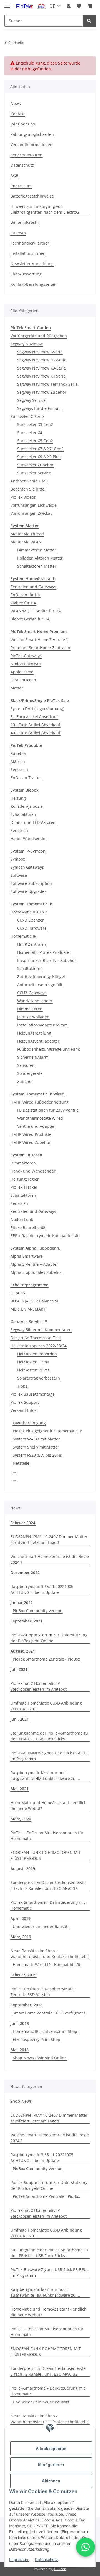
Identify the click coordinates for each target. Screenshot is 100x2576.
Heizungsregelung (34, 1033)
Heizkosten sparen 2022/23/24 (39, 1346)
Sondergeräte (30, 1073)
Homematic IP (23, 936)
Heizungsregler (25, 1179)
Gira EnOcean (23, 680)
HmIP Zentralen (32, 944)
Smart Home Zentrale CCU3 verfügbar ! (49, 2013)
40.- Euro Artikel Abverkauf (35, 733)
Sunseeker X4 (30, 433)
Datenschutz (47, 2559)
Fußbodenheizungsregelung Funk (48, 1049)
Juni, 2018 (20, 2023)
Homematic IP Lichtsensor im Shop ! (46, 2031)
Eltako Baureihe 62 (28, 1227)
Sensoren (19, 769)
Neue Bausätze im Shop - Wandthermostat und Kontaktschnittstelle (50, 1954)
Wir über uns (23, 124)
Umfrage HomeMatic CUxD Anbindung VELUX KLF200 (46, 1706)
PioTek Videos (23, 497)
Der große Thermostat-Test (36, 1338)
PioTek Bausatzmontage (33, 1394)
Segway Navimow (27, 344)
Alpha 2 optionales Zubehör (36, 1272)
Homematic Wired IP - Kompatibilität (47, 1965)
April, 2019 (21, 1918)
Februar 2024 (23, 1523)
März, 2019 (21, 1937)
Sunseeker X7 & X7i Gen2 (40, 449)
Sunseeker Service (34, 473)
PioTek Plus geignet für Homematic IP (47, 1431)
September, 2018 (27, 2005)
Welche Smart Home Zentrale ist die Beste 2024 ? (50, 1559)
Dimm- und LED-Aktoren (33, 822)
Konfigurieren (51, 2465)
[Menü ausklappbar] (7, 3)
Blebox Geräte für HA (30, 619)
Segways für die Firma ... (40, 408)
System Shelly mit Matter (36, 1447)
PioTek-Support (25, 1402)
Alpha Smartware (27, 1256)
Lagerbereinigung (29, 1423)
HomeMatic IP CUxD (29, 912)
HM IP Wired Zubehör (31, 1142)
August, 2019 (23, 1869)
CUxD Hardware (32, 928)
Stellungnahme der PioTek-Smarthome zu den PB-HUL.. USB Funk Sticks (49, 1736)
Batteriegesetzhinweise (32, 196)
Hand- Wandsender (29, 838)
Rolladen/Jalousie (27, 806)
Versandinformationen (32, 145)
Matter (17, 688)
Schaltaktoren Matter (37, 566)
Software (19, 875)
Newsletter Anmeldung (32, 264)
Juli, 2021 (19, 1669)
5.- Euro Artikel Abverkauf (34, 717)
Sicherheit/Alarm (33, 1057)
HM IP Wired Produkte (31, 1134)
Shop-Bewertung (26, 274)
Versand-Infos (23, 1410)
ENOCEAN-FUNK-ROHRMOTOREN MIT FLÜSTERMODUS (46, 1855)
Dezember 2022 (25, 1573)
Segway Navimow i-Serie (40, 352)
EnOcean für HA (25, 595)
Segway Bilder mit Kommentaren (41, 1330)
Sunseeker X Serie (27, 416)
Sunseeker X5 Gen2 (35, 441)
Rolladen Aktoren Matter (40, 558)
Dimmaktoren (30, 1009)
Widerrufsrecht (25, 222)
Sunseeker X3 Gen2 (35, 424)
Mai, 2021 (20, 1789)
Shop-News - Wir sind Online (40, 2058)
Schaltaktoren (23, 814)
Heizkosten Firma (33, 1362)
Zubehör (18, 753)
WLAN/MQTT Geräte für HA (36, 611)
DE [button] (52, 6)
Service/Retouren (27, 155)
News (16, 103)
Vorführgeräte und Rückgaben (39, 336)
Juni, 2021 (20, 1719)
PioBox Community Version (38, 1611)
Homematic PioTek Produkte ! (44, 952)
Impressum (19, 2559)
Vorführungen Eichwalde (34, 505)
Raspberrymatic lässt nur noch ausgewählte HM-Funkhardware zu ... (45, 1775)
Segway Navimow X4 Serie (41, 376)
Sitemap (18, 233)
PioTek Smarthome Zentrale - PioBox (46, 1659)
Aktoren (18, 761)
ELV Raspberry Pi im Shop (37, 2039)
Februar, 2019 (23, 1975)
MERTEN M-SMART (28, 1309)
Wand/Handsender (35, 1001)
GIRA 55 (18, 1293)
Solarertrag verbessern (39, 1378)
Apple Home (22, 672)
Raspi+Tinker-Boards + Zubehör (47, 960)
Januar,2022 (22, 1603)
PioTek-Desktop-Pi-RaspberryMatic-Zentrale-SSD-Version (43, 1992)
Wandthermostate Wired (40, 1118)
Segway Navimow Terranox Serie (47, 384)
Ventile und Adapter (36, 1126)
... (14, 1471)
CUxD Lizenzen (31, 920)
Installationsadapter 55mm (42, 1025)
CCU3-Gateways (32, 993)
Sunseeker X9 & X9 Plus (39, 457)
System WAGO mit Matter (36, 1439)
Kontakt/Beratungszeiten (34, 284)
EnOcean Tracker (26, 778)
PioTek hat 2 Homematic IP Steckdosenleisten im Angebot (39, 1686)
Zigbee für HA (23, 603)
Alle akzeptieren (51, 2448)
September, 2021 (27, 1621)
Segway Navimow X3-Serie (42, 368)
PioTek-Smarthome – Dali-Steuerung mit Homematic (48, 1905)
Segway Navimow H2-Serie (42, 360)
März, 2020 (21, 1819)
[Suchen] (89, 21)
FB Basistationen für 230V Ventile (48, 1110)
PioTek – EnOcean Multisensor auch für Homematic (47, 1836)
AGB (14, 175)
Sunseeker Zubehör (35, 465)
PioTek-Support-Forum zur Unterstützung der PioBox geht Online (49, 1638)
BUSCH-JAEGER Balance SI (34, 1301)
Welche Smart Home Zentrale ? (39, 640)
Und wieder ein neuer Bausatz (41, 1926)
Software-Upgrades (28, 891)
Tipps (22, 1386)
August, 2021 (23, 1651)
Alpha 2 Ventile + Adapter (34, 1264)
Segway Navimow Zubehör (42, 392)
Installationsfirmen (28, 253)
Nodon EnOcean (26, 664)
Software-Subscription (31, 883)
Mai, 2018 (20, 2050)
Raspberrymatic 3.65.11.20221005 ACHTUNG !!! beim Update (42, 1589)
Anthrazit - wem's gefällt (40, 985)
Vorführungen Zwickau (32, 513)
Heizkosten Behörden (37, 1354)
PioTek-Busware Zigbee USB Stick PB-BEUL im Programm (50, 1756)
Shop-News (21, 2101)
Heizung (18, 798)
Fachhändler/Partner (30, 243)
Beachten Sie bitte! (28, 489)
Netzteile (21, 1463)
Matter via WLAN (26, 542)
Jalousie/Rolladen (33, 1017)
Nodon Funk (22, 1219)
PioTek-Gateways (26, 656)
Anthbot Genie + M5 (29, 481)
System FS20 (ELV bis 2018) (37, 1455)
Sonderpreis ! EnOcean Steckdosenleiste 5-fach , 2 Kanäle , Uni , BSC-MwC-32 (48, 1885)
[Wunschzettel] (79, 6)
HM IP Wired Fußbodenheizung (40, 1102)
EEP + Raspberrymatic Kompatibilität (45, 1236)
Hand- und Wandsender (33, 1171)
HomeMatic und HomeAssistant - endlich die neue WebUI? (49, 1806)
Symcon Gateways (27, 867)
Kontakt (18, 114)
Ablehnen (51, 2481)
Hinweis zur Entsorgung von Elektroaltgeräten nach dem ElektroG (45, 209)
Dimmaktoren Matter (37, 550)
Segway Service (31, 400)
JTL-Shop (59, 2569)
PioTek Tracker (24, 1187)
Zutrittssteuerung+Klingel (41, 977)
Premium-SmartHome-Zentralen (40, 648)
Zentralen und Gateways (33, 587)
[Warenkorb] (90, 6)
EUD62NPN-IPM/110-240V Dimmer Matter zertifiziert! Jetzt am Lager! (49, 1540)
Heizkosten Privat (33, 1370)
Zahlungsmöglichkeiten (32, 134)
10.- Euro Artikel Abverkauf (35, 725)
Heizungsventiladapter (38, 1041)
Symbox (18, 859)
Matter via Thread (27, 534)
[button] (69, 6)
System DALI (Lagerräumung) (37, 709)
